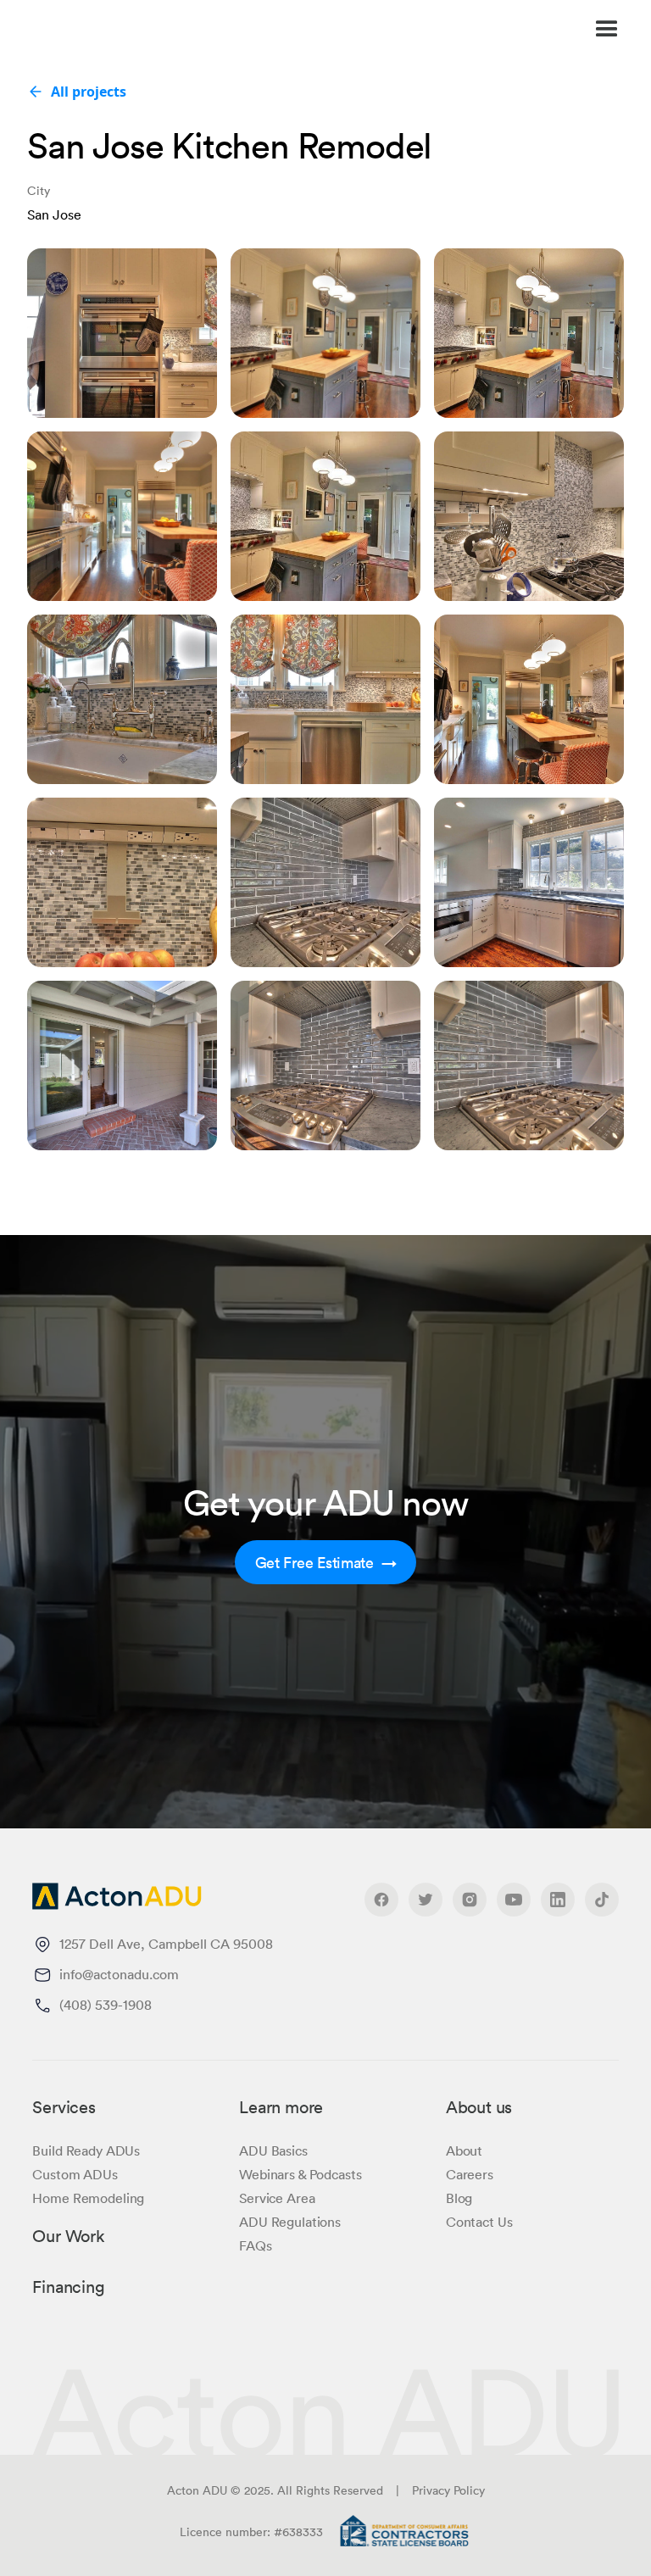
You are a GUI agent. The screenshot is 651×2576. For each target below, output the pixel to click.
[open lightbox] (122, 333)
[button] (437, 30)
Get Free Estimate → (326, 1562)
